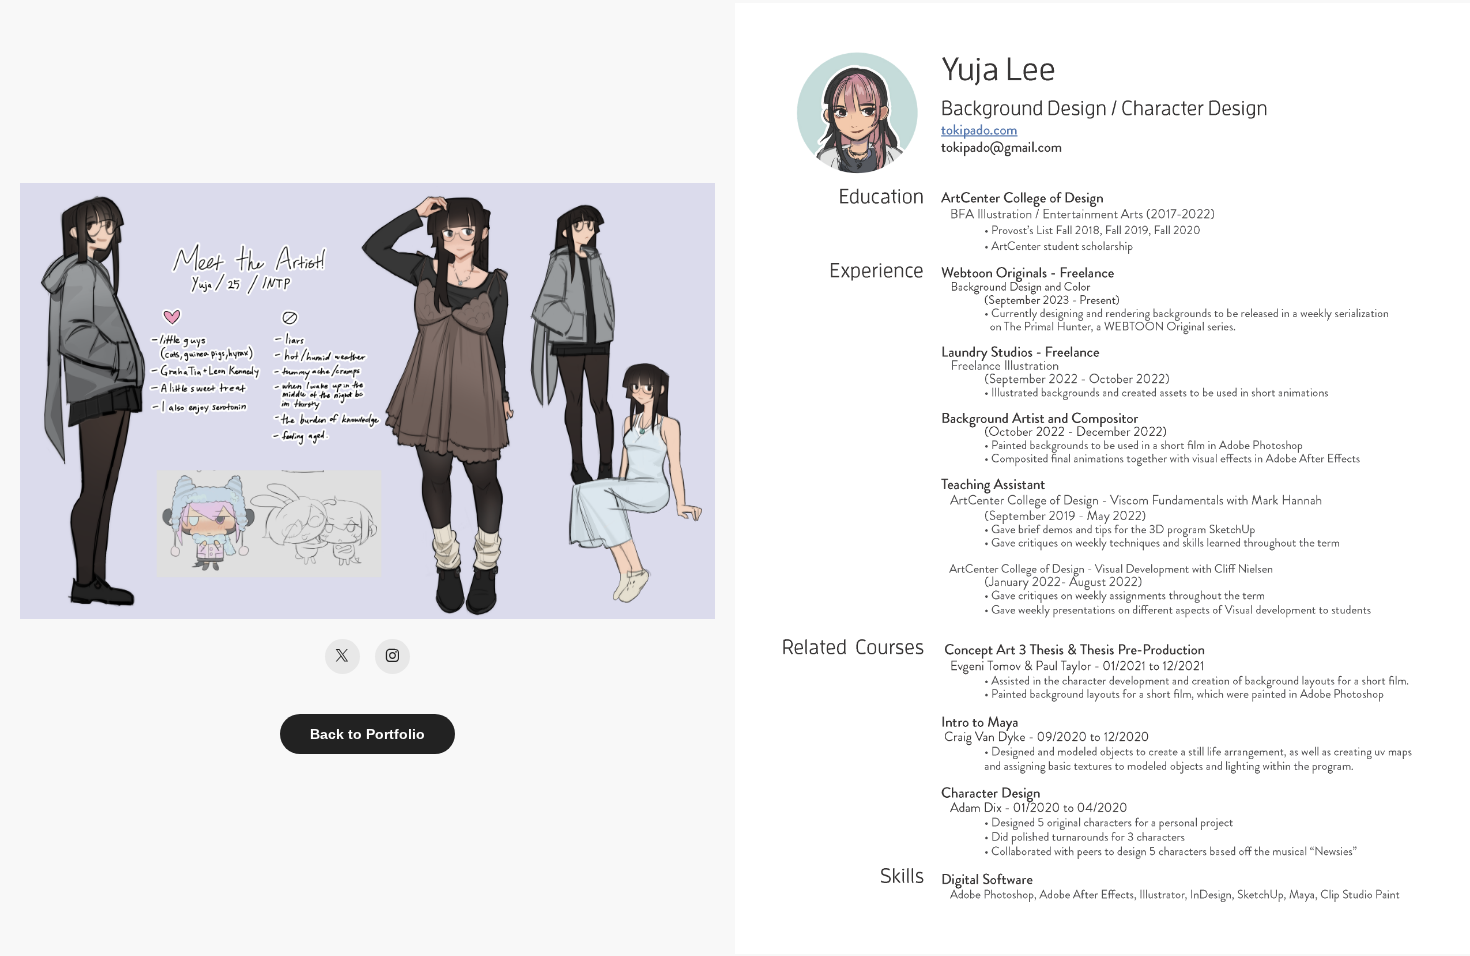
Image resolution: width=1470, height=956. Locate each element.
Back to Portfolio (367, 734)
